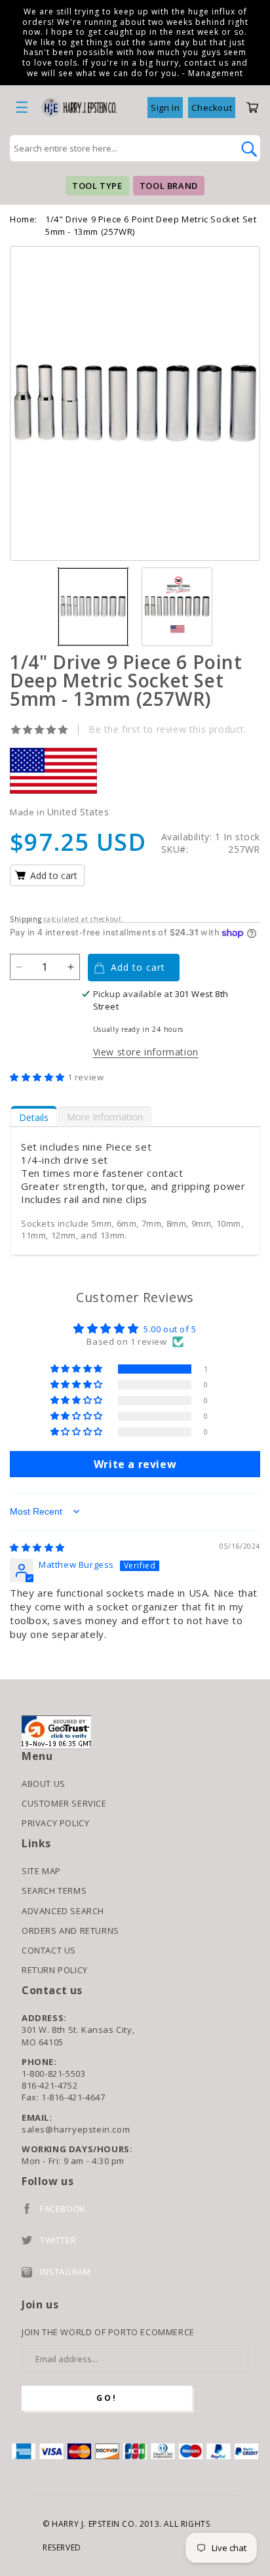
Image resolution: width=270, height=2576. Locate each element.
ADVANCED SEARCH (63, 1911)
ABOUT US (44, 1784)
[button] (39, 1077)
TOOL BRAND (169, 186)
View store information (146, 1052)
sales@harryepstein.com (76, 2129)
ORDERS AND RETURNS (70, 1931)
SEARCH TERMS (54, 1891)
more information (105, 1117)
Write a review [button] (135, 1464)
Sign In (165, 108)
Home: (24, 219)
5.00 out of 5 (170, 1329)
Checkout (212, 108)
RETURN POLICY (55, 1970)
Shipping (26, 919)
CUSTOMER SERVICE (64, 1803)
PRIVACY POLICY (55, 1823)
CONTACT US (49, 1950)
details (34, 1117)
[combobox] (121, 148)
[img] (37, 1547)
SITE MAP (41, 1871)
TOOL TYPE (97, 186)
